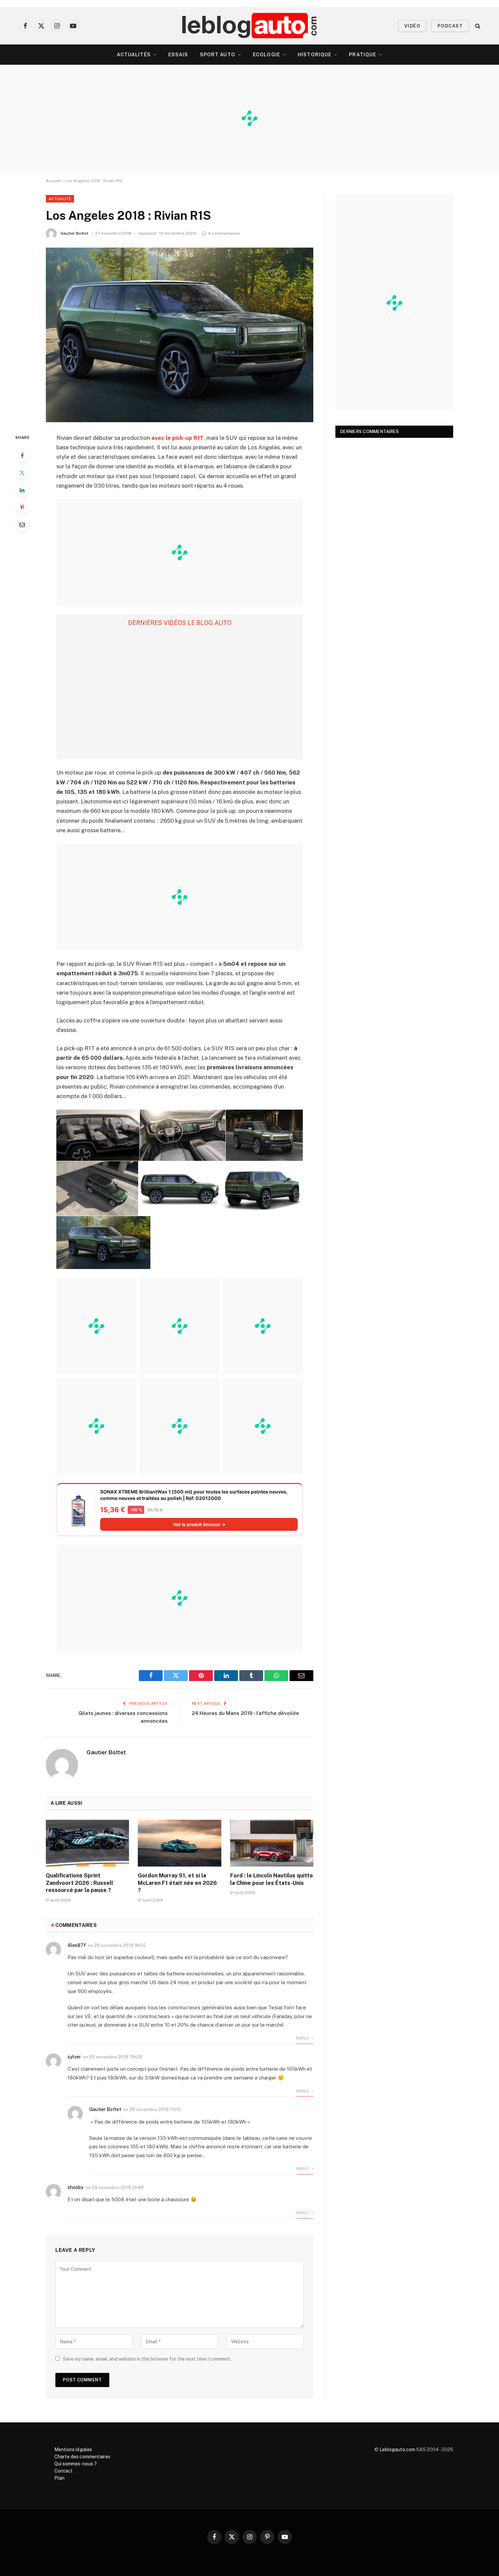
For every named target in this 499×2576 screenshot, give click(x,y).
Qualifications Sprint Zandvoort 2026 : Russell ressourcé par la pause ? (79, 1883)
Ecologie (266, 55)
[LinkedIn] (22, 490)
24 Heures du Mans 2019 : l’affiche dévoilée (245, 1713)
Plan (59, 2478)
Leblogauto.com (397, 2450)
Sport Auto (218, 55)
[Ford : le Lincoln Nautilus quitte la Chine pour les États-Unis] (272, 1843)
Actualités (134, 55)
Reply (303, 2038)
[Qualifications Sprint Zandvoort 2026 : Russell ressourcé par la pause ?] (87, 1843)
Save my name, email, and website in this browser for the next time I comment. (147, 2359)
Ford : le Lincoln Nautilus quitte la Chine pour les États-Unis (272, 1879)
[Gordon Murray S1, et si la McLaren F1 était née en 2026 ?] (179, 1843)
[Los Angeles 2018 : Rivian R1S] (180, 335)
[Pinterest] (22, 507)
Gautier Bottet (74, 233)
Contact (63, 2471)
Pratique (363, 55)
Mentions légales (73, 2450)
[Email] (22, 525)
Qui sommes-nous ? (76, 2464)
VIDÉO (412, 26)
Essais (178, 55)
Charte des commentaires (82, 2457)
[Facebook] (22, 455)
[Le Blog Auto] (250, 26)
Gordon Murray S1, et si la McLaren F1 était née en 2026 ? (177, 1883)
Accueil (53, 181)
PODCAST (450, 26)
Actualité (60, 199)
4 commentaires (224, 233)
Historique (315, 55)
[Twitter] (22, 473)
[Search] (477, 26)
